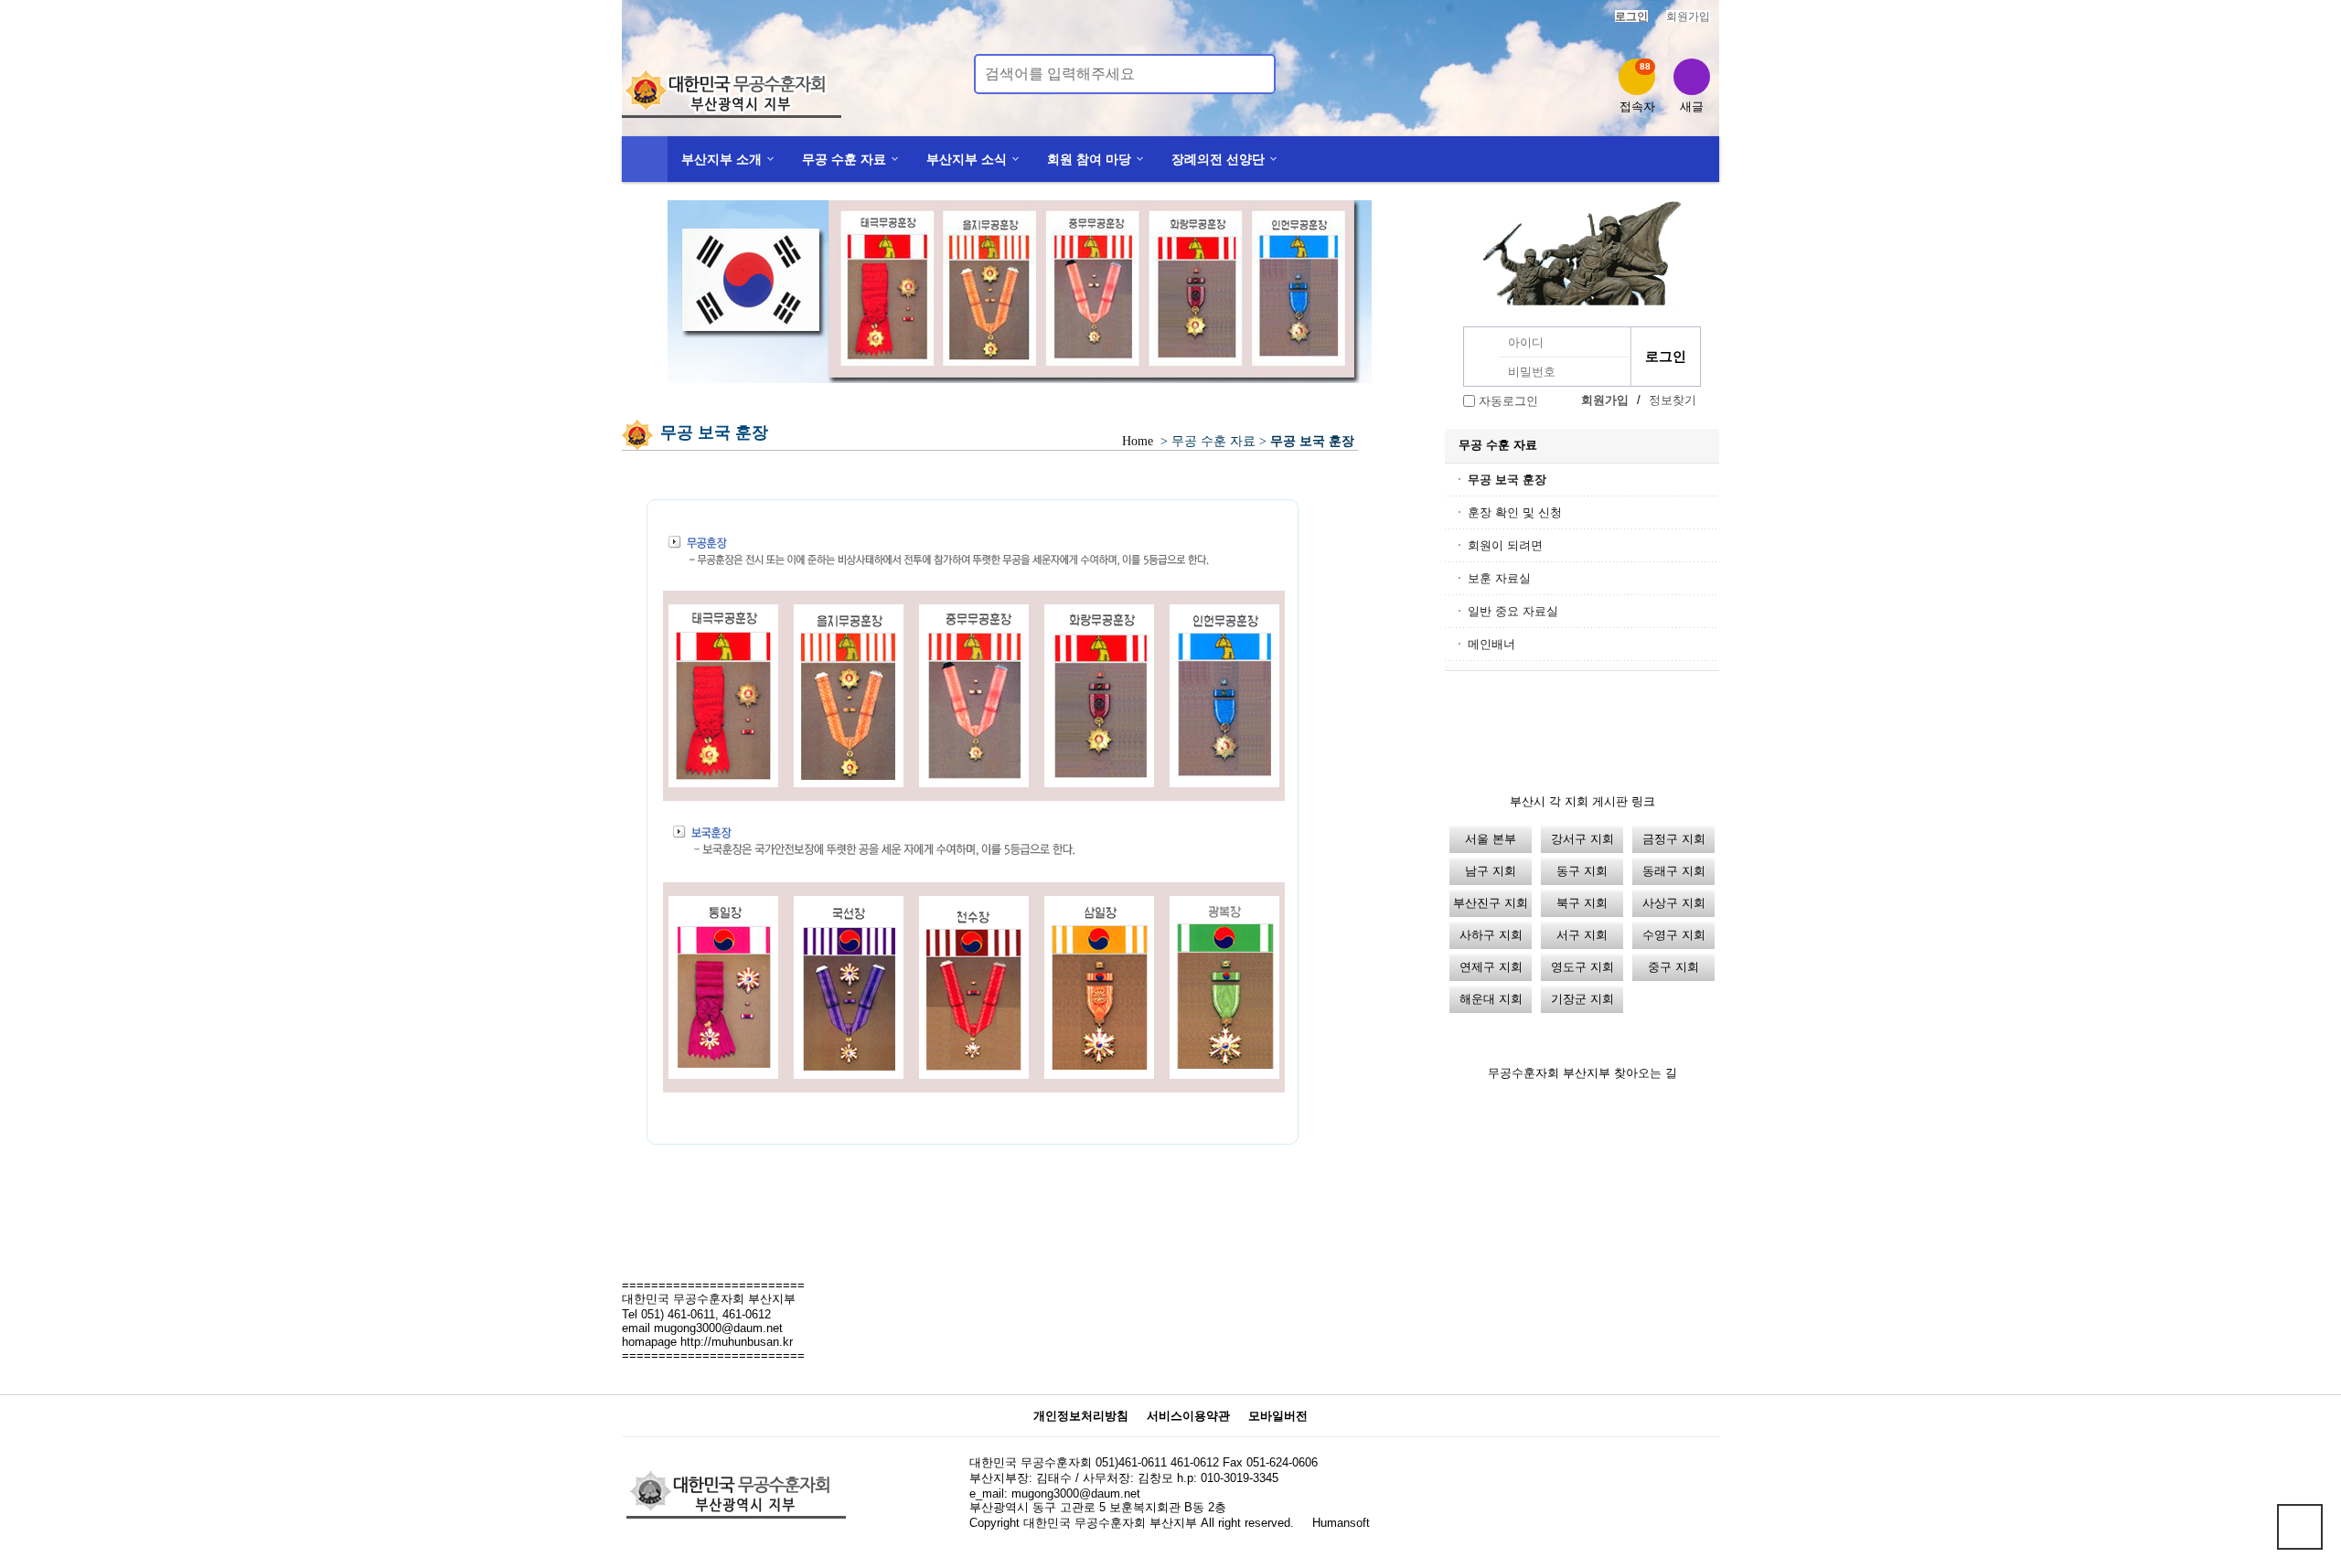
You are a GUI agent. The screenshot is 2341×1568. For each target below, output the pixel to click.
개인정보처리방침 (1081, 1416)
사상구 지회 (1674, 903)
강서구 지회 (1582, 839)
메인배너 (1491, 644)
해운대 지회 (1491, 999)
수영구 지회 (1674, 935)
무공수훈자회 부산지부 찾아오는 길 (1582, 1073)
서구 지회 (1582, 935)
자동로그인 (1508, 401)
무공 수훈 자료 (844, 159)
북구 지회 (1582, 903)
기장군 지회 (1582, 999)
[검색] (1251, 74)
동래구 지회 (1674, 871)
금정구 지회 (1674, 839)
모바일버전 (1278, 1416)
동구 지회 (1582, 871)
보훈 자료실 (1499, 578)
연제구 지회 (1491, 967)
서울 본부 (1491, 839)
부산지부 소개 (722, 159)
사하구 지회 (1491, 935)
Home (1138, 441)
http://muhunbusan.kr (737, 1342)
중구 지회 (1673, 967)
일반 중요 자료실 (1513, 611)
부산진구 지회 (1491, 903)
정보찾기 (1673, 400)
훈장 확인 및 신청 (1515, 512)
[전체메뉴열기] (645, 159)
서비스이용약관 (1188, 1416)
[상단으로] (2300, 1527)
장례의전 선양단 (1218, 159)
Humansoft (1341, 1523)
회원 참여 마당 (1089, 159)
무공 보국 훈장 (1507, 480)
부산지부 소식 (967, 159)
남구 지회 (1491, 871)
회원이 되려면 (1505, 545)
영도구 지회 (1582, 967)
